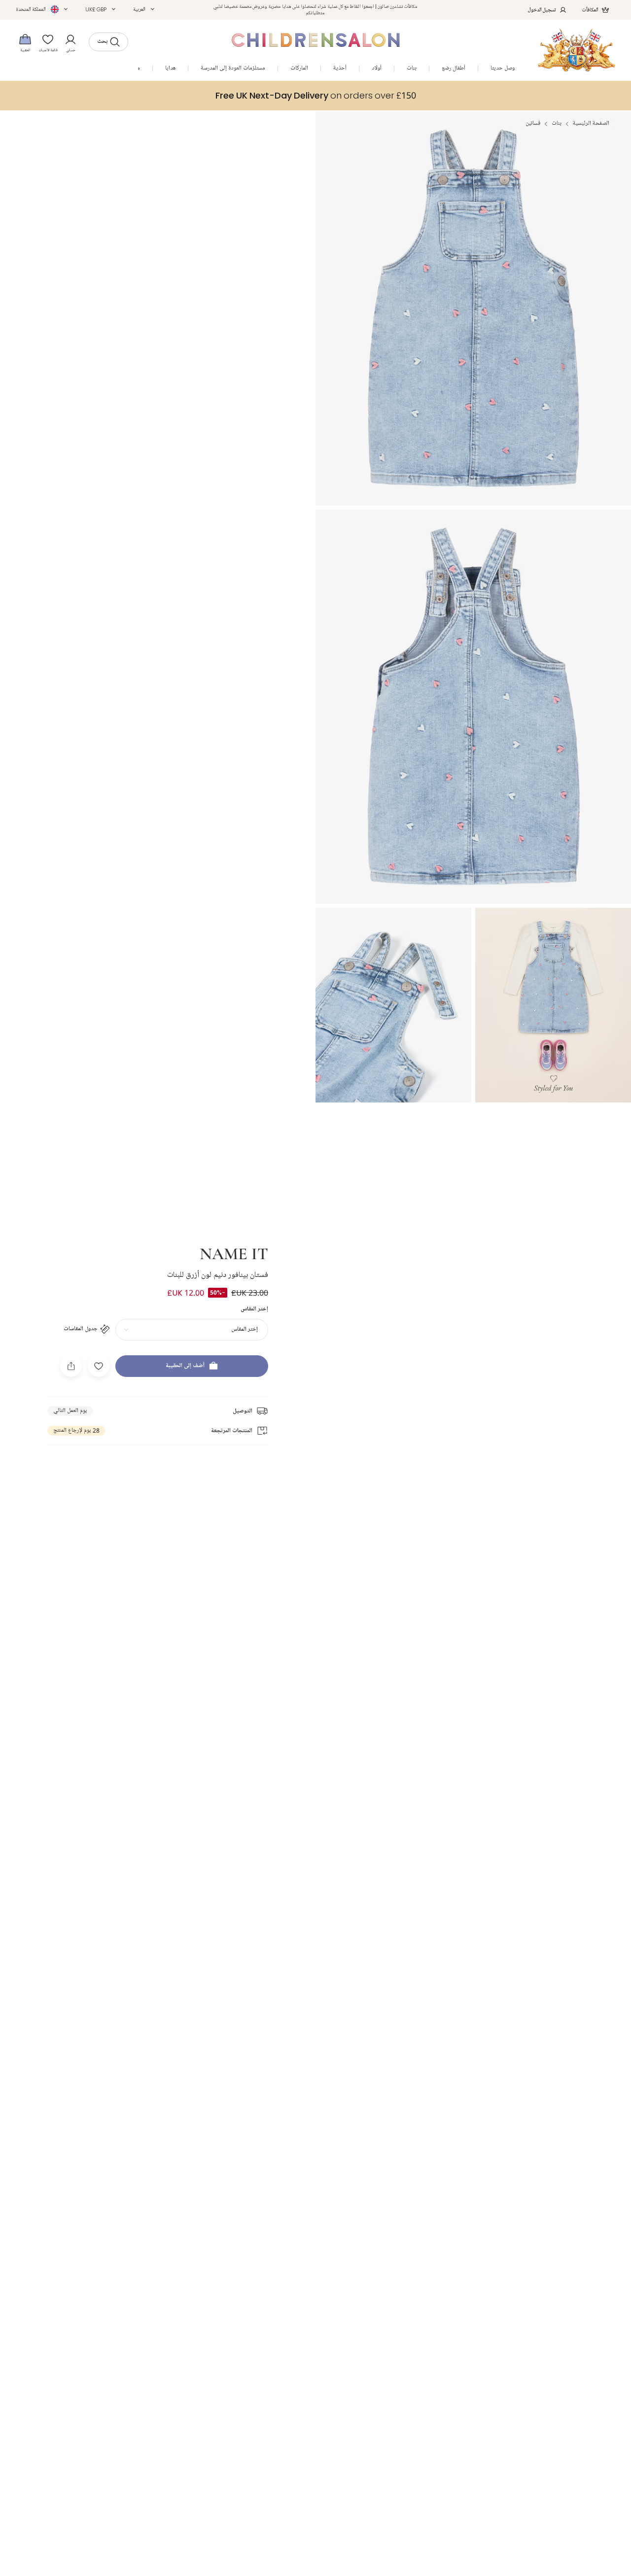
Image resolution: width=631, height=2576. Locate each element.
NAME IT (234, 1253)
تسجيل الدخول (542, 10)
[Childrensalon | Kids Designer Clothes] (577, 50)
